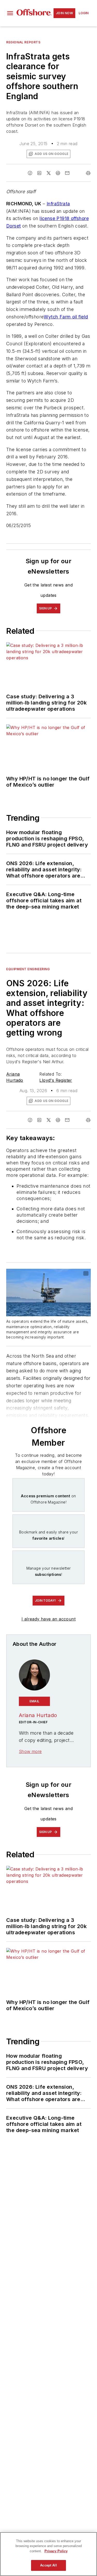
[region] (48, 2554)
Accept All (48, 2565)
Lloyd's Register (56, 1080)
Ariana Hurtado (38, 1715)
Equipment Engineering (28, 969)
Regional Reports (23, 42)
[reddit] (58, 173)
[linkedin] (39, 173)
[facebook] (30, 173)
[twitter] (49, 173)
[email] (67, 173)
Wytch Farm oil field (66, 317)
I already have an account (48, 1619)
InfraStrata (58, 204)
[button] (10, 13)
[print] (88, 173)
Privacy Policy (56, 2551)
